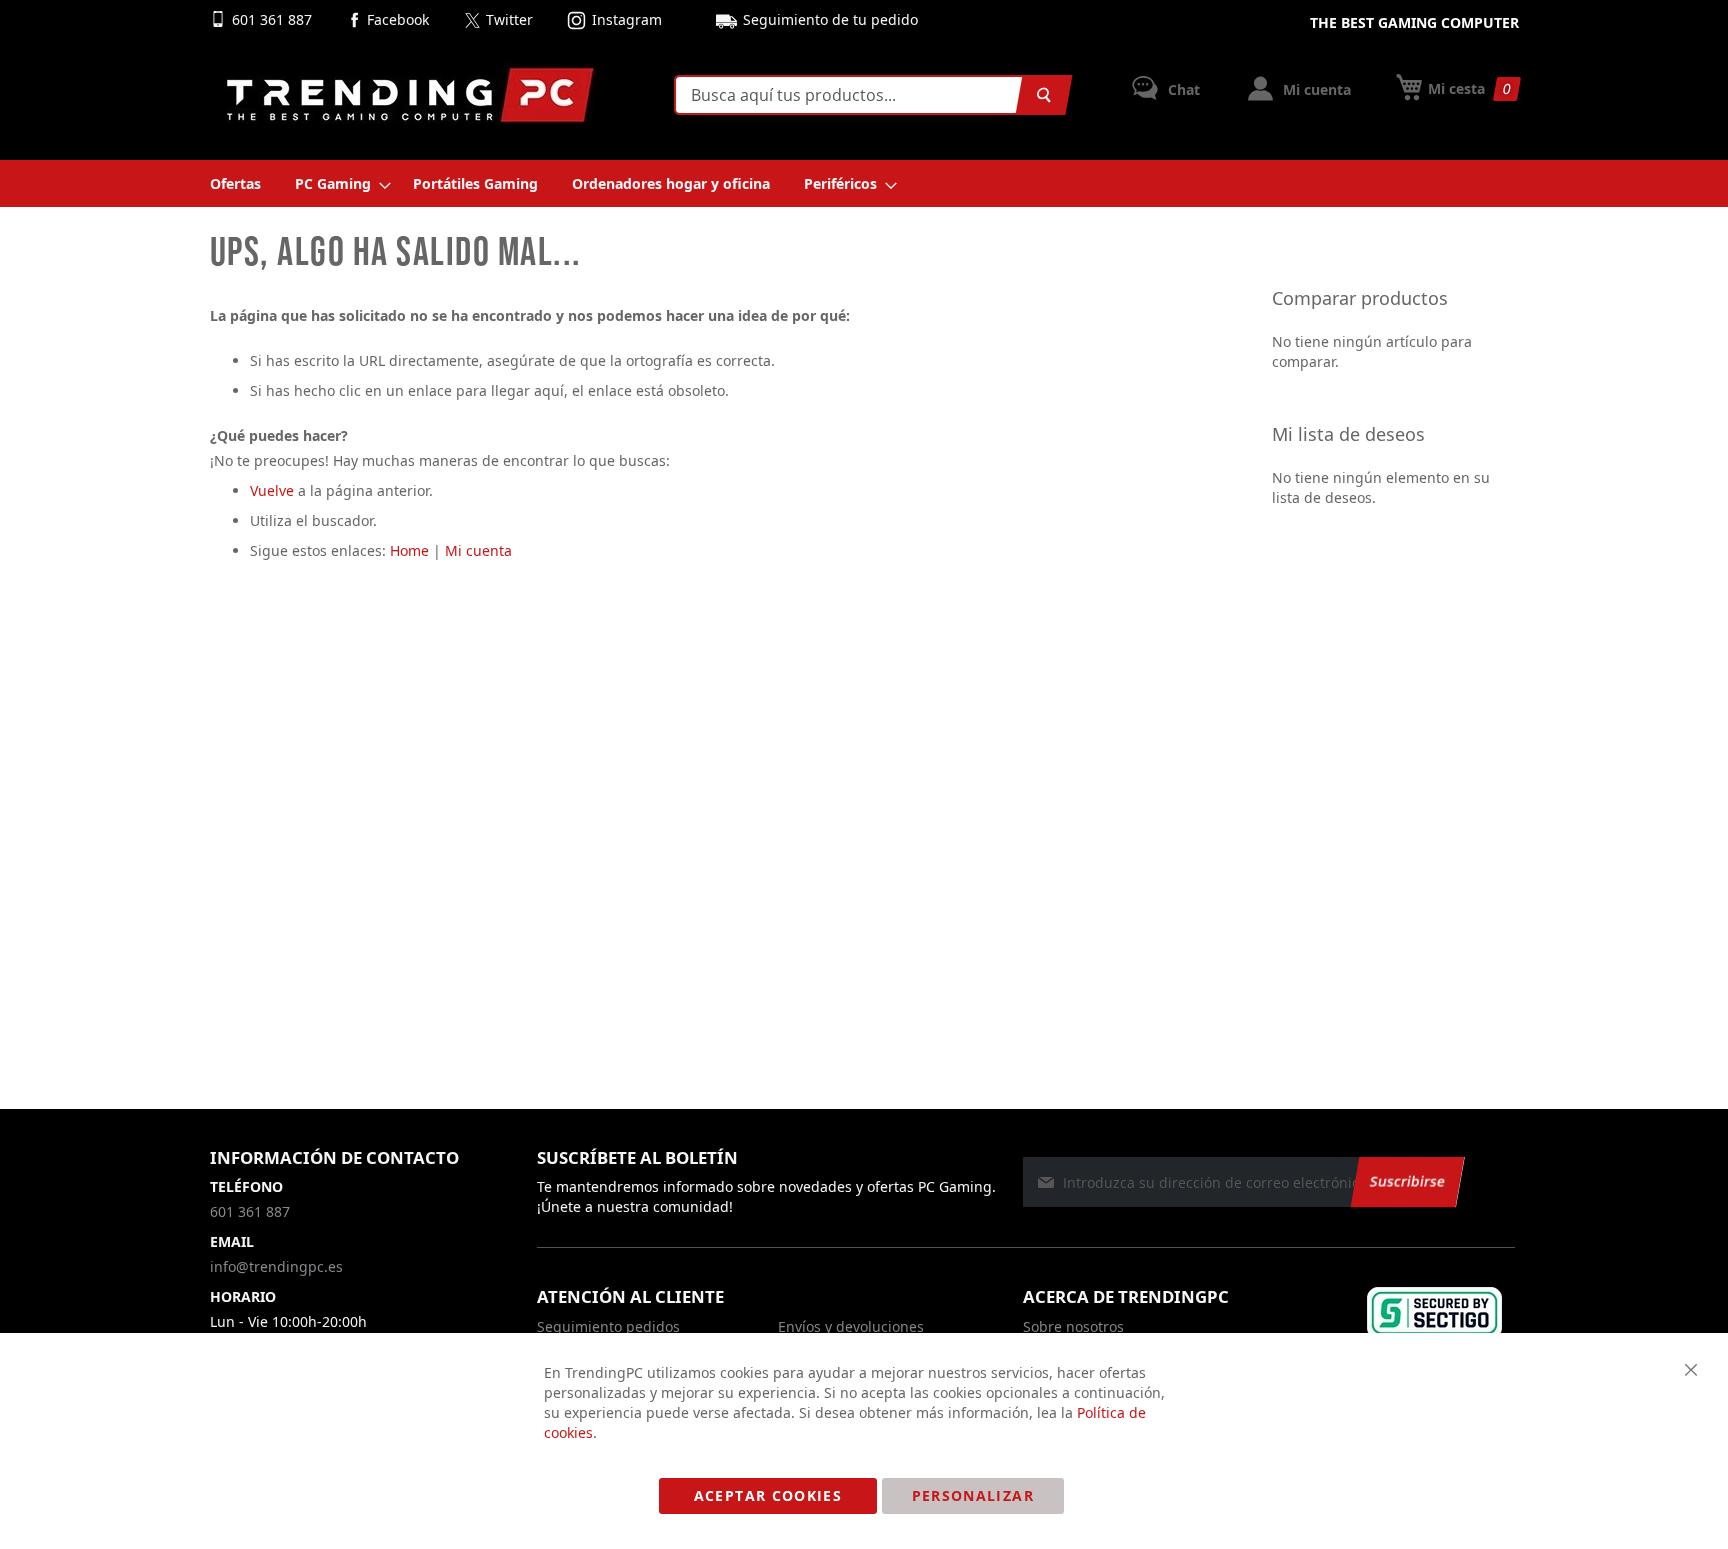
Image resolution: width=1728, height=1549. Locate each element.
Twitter (509, 19)
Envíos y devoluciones (851, 1326)
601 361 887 (274, 19)
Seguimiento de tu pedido (830, 19)
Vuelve (272, 490)
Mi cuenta (1315, 89)
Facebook (398, 19)
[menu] (864, 183)
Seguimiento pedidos (608, 1326)
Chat (1182, 89)
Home (409, 550)
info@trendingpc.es (276, 1266)
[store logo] (410, 95)
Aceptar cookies (768, 1495)
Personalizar (973, 1495)
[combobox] (869, 95)
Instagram (627, 19)
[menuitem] (235, 183)
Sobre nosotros (1073, 1326)
